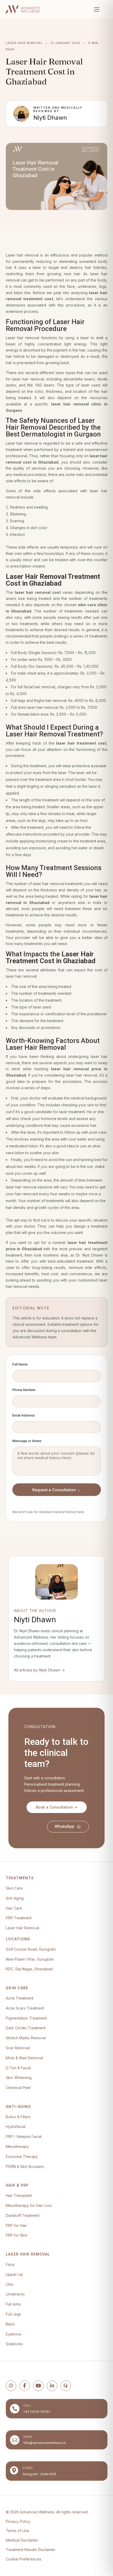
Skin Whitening (19, 2078)
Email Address (24, 1415)
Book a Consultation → (57, 1807)
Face (10, 2264)
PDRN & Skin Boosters (25, 2166)
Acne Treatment (20, 1998)
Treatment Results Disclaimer (31, 2550)
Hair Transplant (19, 2195)
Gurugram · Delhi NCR (39, 2474)
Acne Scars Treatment (25, 2008)
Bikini (10, 2324)
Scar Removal (18, 2048)
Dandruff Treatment (23, 2215)
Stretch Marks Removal (26, 2038)
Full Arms (13, 2304)
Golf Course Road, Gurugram (31, 1949)
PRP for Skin (17, 2235)
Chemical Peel (18, 2088)
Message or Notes (27, 1441)
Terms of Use (17, 2531)
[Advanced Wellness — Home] (22, 9)
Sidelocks (14, 2344)
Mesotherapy (17, 2146)
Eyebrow (14, 2334)
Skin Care (14, 1888)
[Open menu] (97, 9)
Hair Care (14, 1908)
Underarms (15, 2294)
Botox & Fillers (18, 2117)
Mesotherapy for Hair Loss (29, 2205)
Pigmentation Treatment (26, 2018)
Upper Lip (14, 2274)
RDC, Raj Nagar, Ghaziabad (29, 1969)
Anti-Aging (15, 1898)
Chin (10, 2284)
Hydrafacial (16, 2126)
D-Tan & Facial (18, 2068)
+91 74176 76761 (37, 2412)
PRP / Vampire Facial (24, 2136)
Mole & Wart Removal (24, 2058)
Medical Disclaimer (22, 2540)
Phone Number (24, 1390)
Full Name (20, 1364)
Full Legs (13, 2314)
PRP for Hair (16, 2225)
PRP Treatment (19, 1918)
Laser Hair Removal (22, 1928)
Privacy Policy (18, 2521)
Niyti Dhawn (50, 118)
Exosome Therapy (22, 2156)
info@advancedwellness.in (45, 2443)
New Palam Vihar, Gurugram (30, 1959)
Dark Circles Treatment (26, 2028)
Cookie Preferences (24, 2559)
